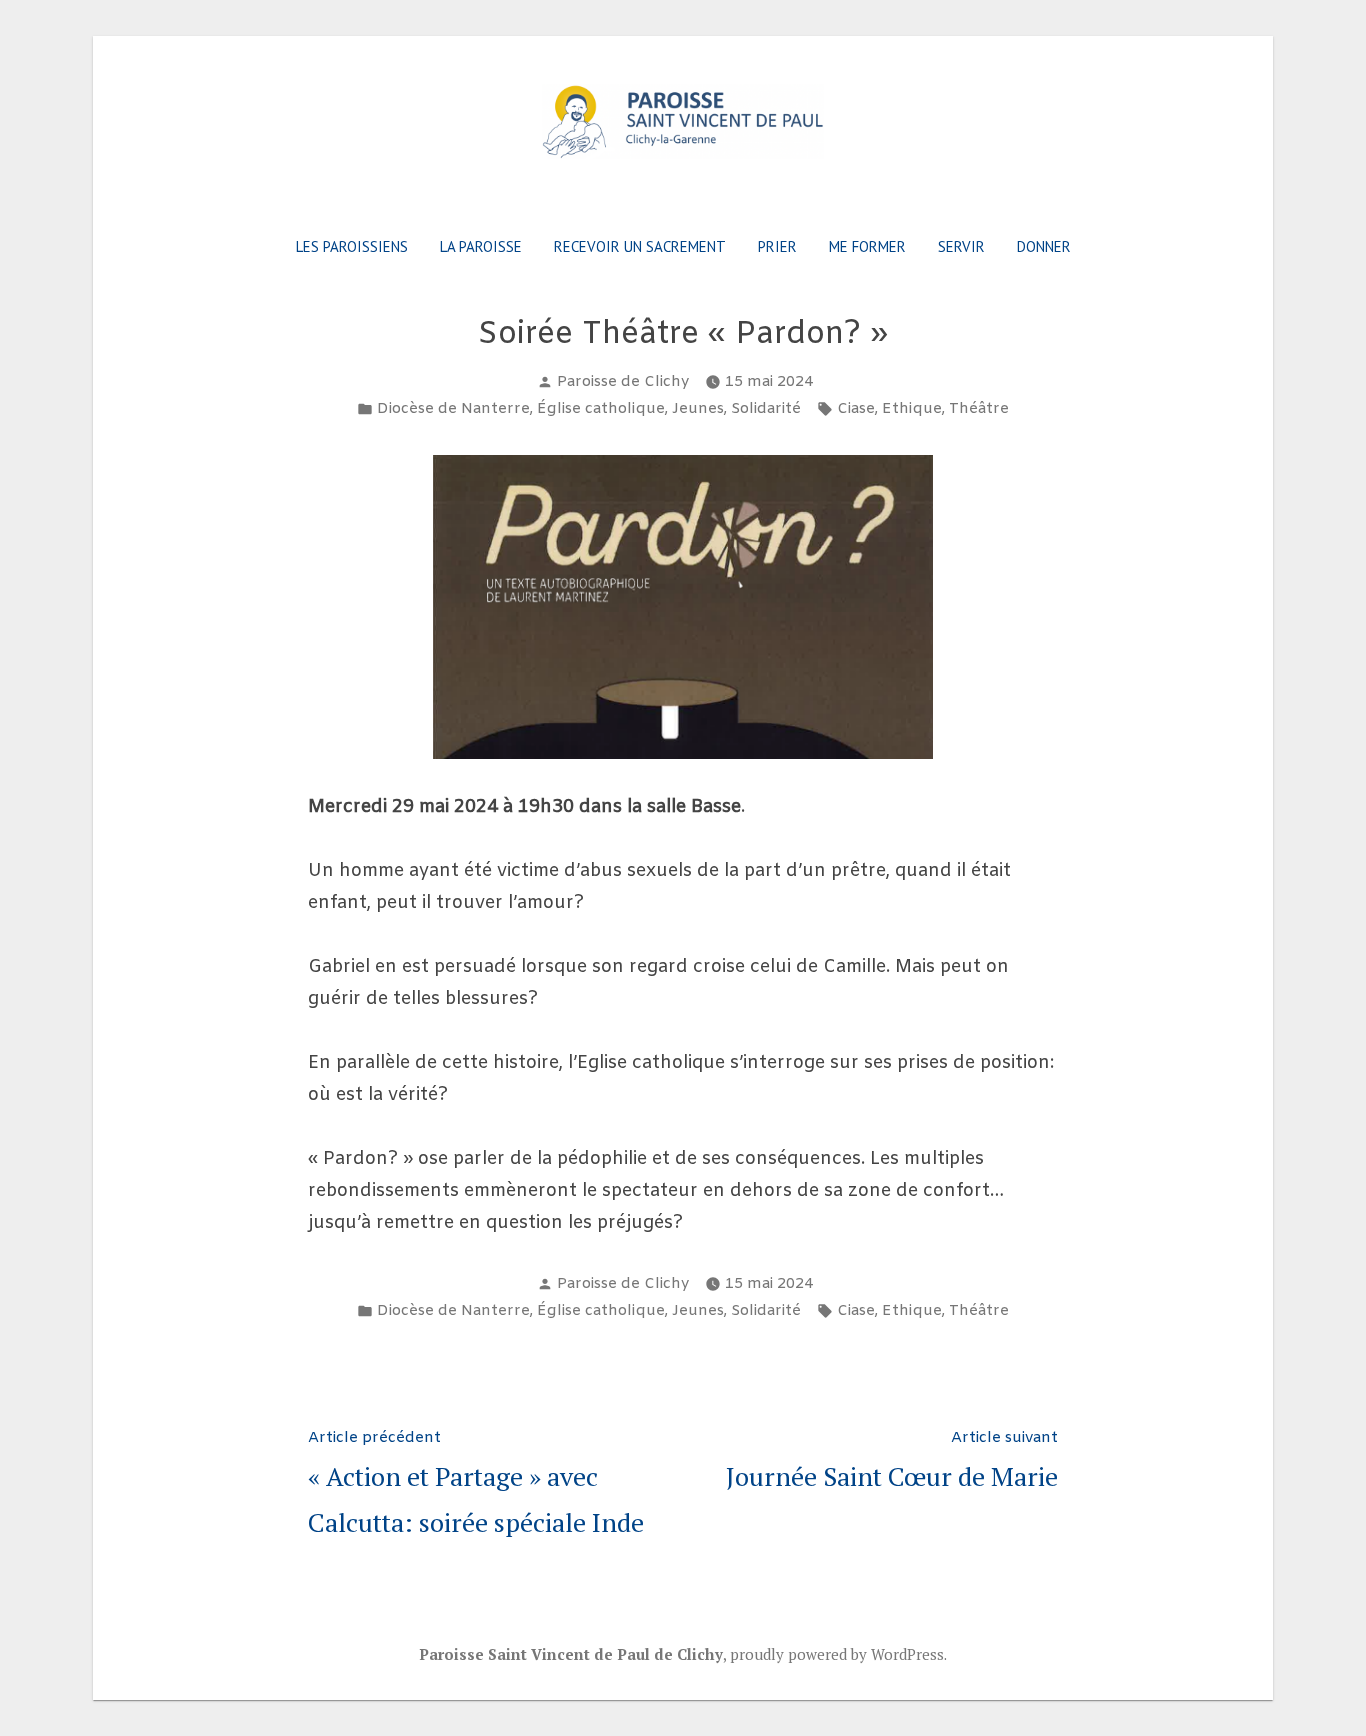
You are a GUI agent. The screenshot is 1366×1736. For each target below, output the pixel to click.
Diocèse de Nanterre (453, 409)
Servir (961, 246)
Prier (777, 246)
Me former (867, 246)
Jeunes (698, 409)
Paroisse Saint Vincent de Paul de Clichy (571, 1654)
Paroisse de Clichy (623, 382)
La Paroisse (481, 246)
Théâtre (979, 409)
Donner (1044, 246)
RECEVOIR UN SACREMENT (640, 246)
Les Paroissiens (352, 246)
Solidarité (766, 409)
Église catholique (601, 409)
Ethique (912, 409)
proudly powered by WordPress (837, 1654)
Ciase (856, 409)
